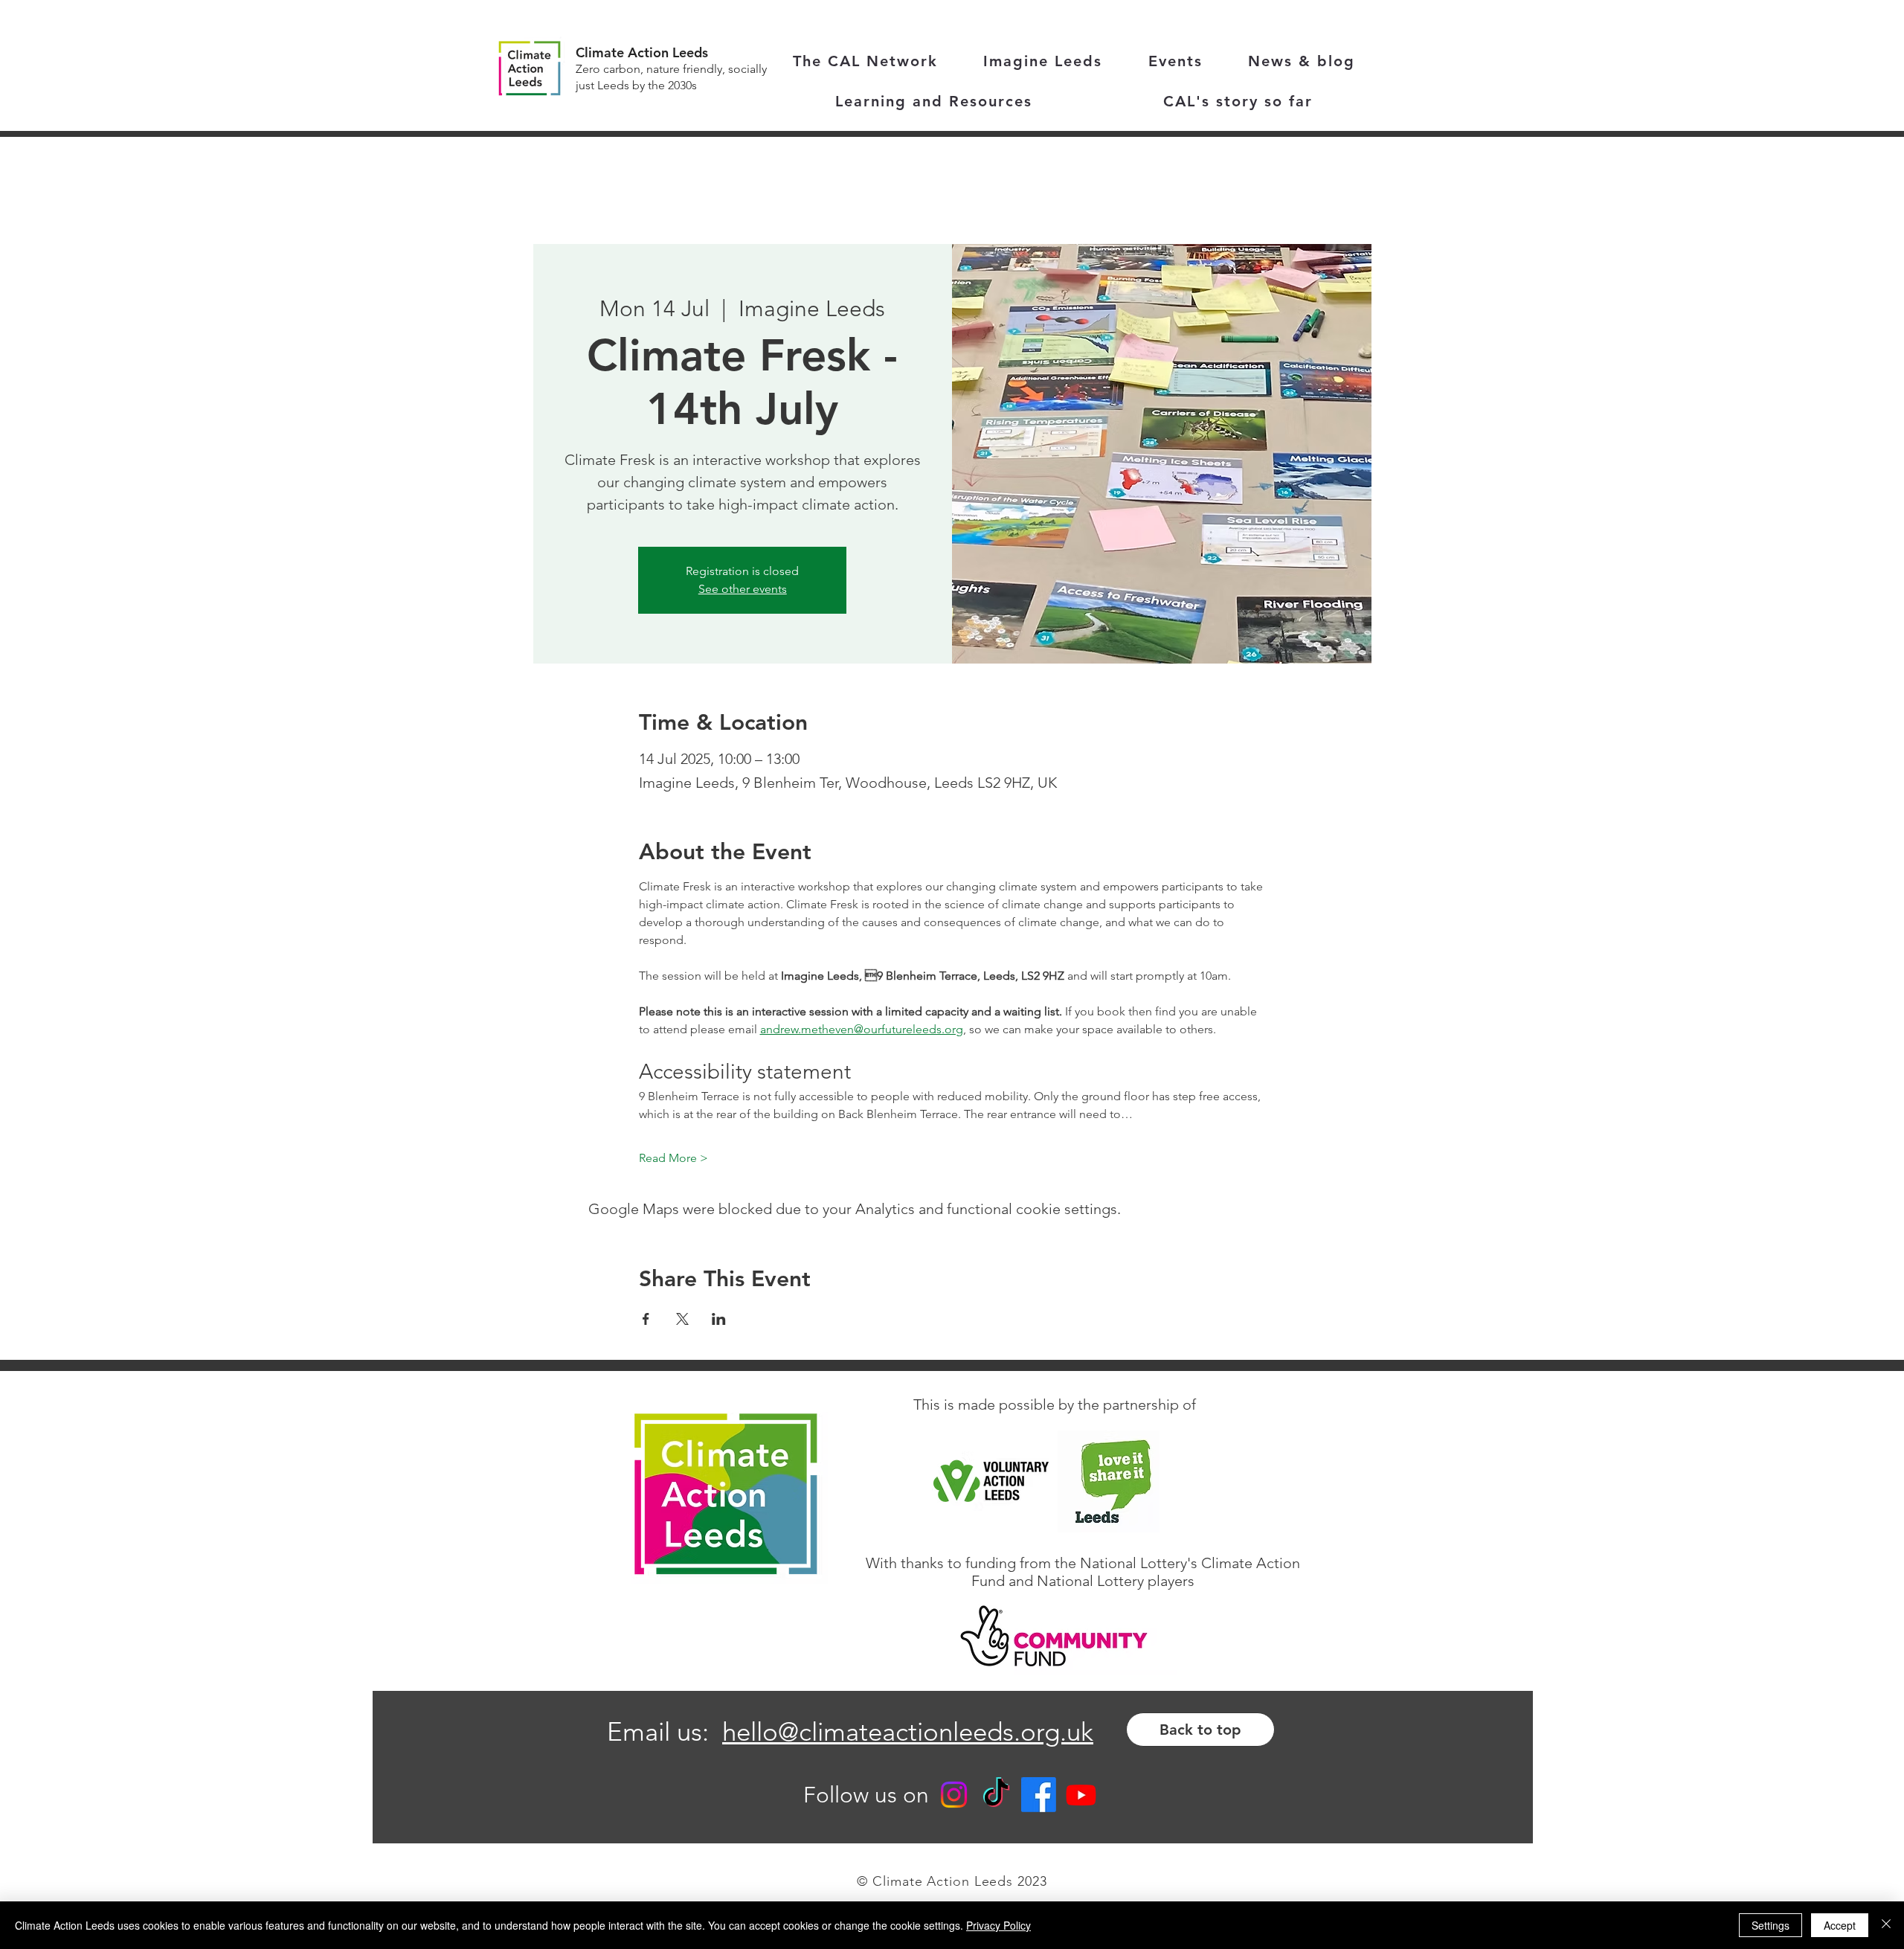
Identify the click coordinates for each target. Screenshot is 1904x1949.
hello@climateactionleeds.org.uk (908, 1731)
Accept (1840, 1925)
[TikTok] (996, 1795)
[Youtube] (1081, 1795)
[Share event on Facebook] (646, 1319)
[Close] (1886, 1925)
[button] (934, 102)
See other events (743, 589)
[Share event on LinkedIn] (719, 1319)
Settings (1770, 1925)
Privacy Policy (998, 1925)
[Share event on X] (682, 1319)
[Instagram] (954, 1795)
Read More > (673, 1158)
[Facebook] (1039, 1795)
